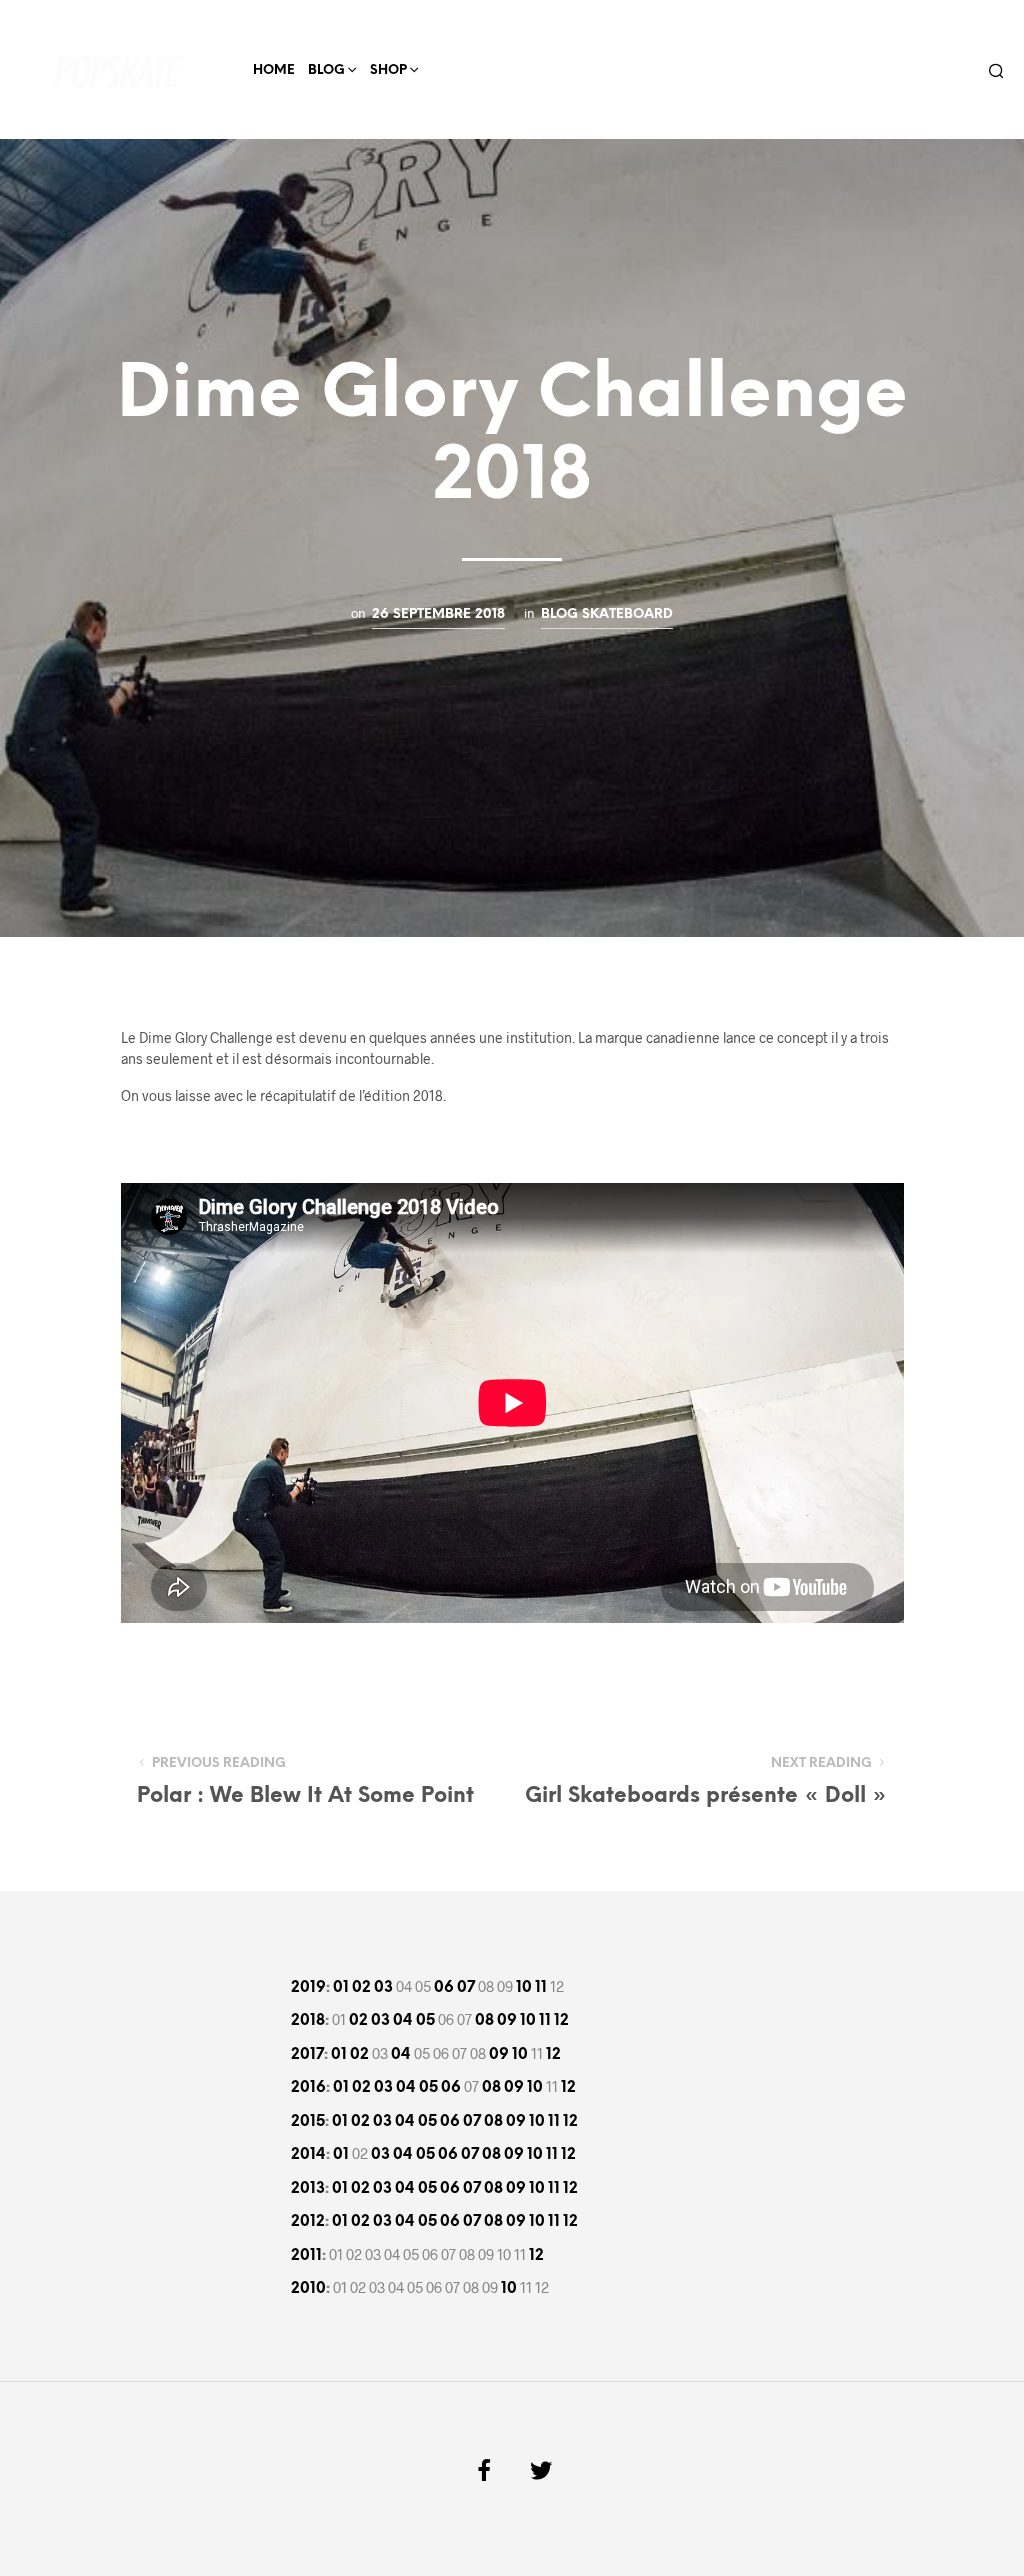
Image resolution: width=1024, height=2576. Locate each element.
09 (507, 2021)
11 (541, 1988)
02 (361, 1988)
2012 (308, 2222)
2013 (308, 2189)
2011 (306, 2256)
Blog (326, 70)
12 (561, 2021)
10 (524, 1988)
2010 (308, 2289)
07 (466, 1988)
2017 (307, 2055)
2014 (308, 2155)
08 (484, 2021)
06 (444, 1988)
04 (403, 2021)
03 (383, 1988)
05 (425, 2021)
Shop (388, 70)
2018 (308, 2021)
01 (341, 1988)
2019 (308, 1988)
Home (274, 70)
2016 (308, 2088)
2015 (308, 2122)
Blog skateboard (607, 614)
